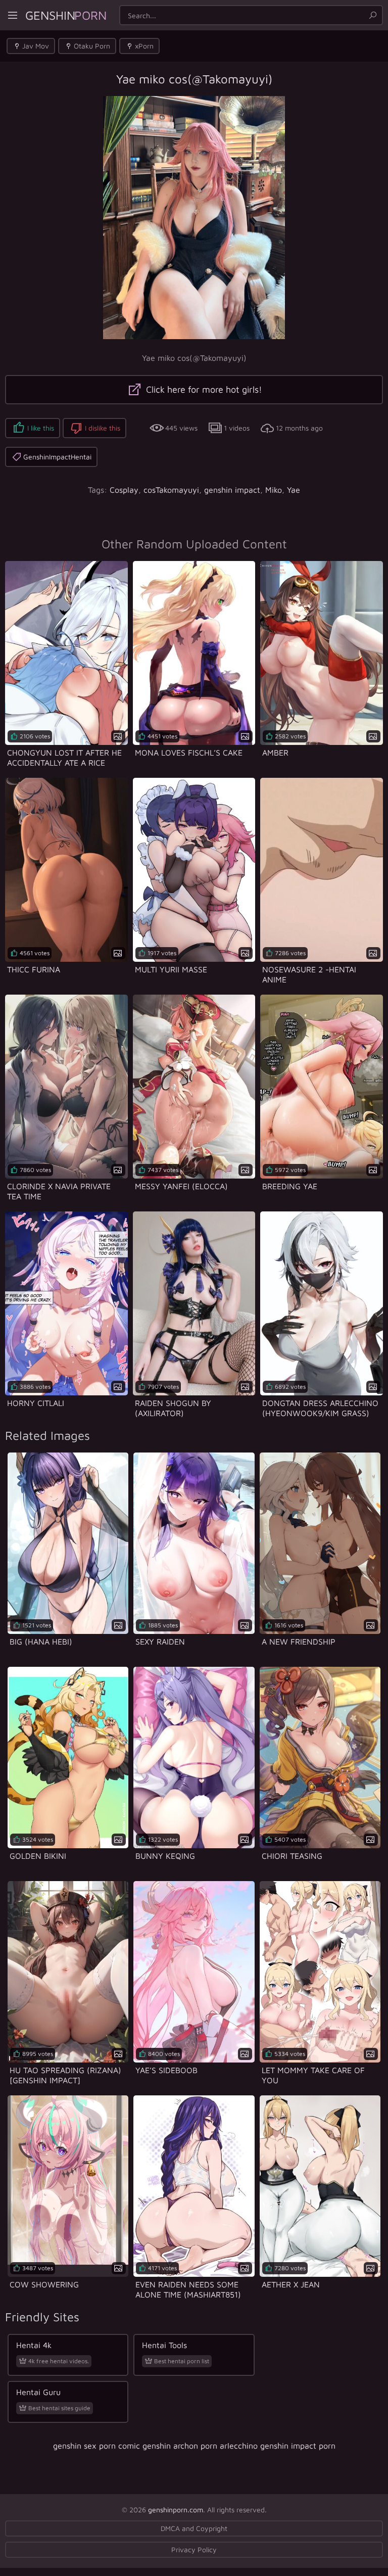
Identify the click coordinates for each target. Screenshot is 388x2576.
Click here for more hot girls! (203, 389)
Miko (274, 490)
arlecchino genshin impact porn (278, 2446)
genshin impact (232, 490)
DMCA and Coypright (194, 2528)
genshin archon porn (180, 2446)
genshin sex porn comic (96, 2446)
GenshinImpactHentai (57, 457)
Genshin (66, 15)
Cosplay (124, 490)
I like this (41, 428)
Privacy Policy (194, 2549)
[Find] (373, 15)
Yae (294, 490)
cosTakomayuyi (171, 490)
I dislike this (103, 428)
